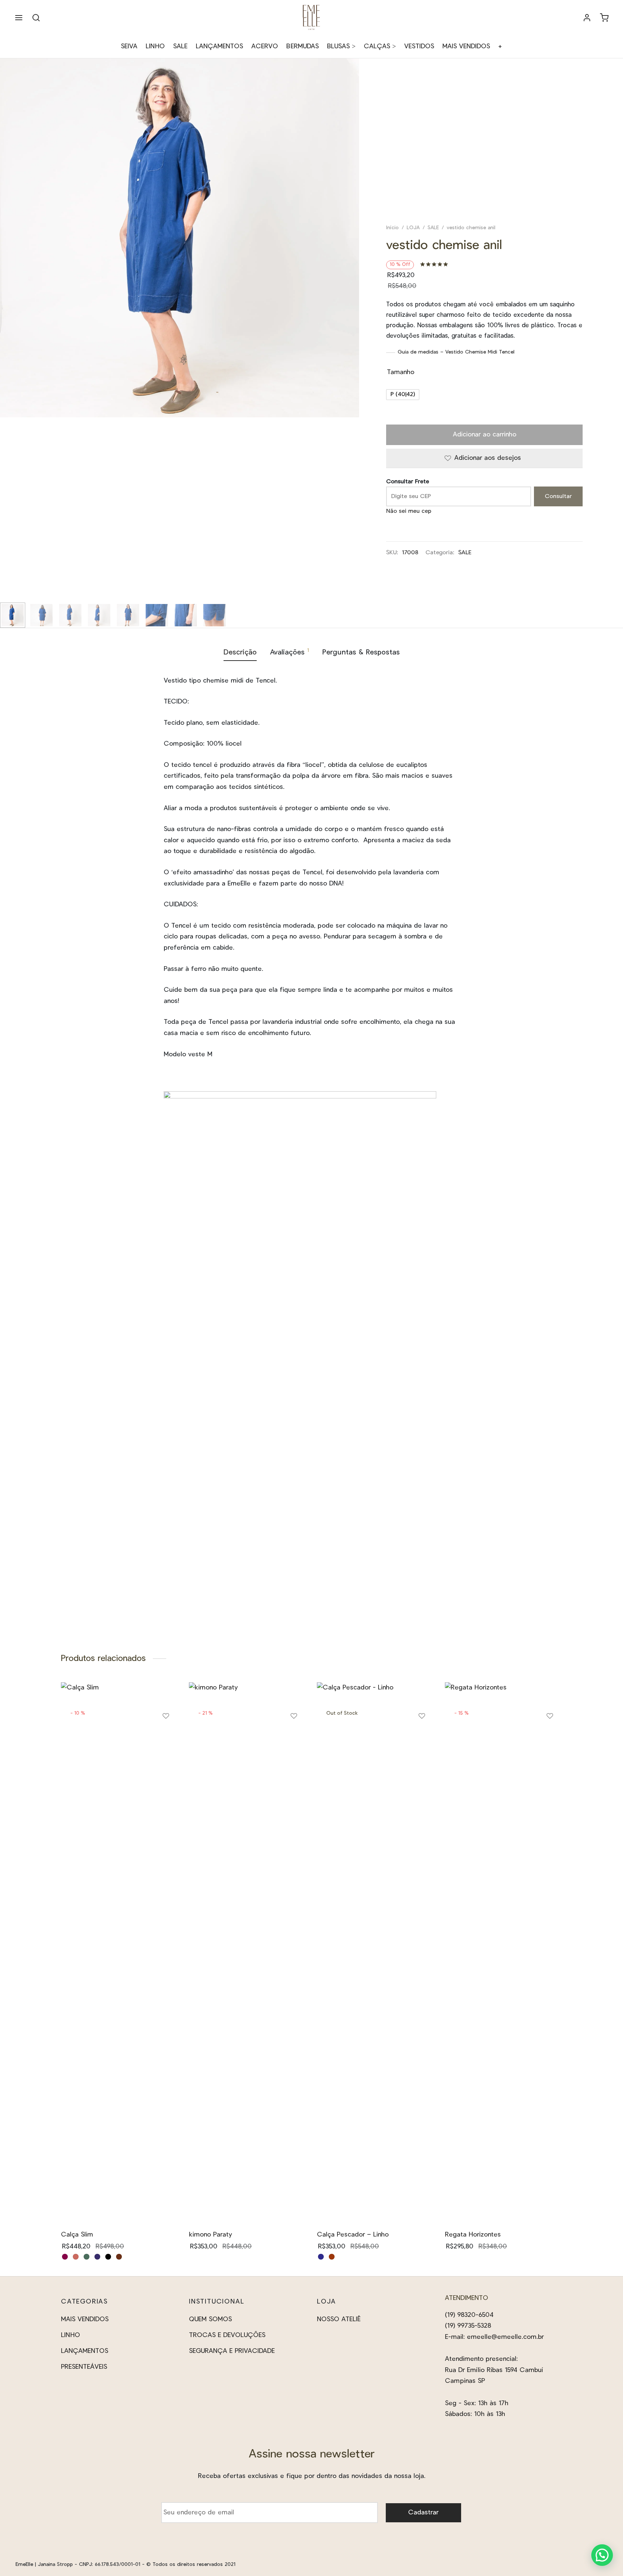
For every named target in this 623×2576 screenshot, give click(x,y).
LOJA (413, 228)
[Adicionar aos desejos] (166, 1719)
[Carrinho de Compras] (604, 18)
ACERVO (265, 46)
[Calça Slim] (120, 1953)
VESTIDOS (419, 46)
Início (392, 228)
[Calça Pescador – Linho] (375, 1953)
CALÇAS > (380, 46)
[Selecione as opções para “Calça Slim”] (166, 1738)
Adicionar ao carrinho (484, 435)
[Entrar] (587, 18)
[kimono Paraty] (248, 1953)
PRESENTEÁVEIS (84, 2367)
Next (352, 343)
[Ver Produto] (166, 1755)
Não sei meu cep (409, 511)
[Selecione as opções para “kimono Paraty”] (294, 1738)
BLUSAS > (341, 46)
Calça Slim (77, 2235)
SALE (180, 46)
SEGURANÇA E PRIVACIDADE (232, 2351)
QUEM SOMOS (210, 2319)
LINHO (155, 46)
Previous (7, 343)
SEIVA (129, 46)
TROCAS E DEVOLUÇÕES (227, 2335)
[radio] (403, 395)
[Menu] (19, 18)
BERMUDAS (302, 46)
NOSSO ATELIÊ (339, 2319)
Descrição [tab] (240, 652)
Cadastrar (423, 2513)
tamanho (401, 372)
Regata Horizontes (473, 2235)
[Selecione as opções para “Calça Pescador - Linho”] (422, 1738)
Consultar (558, 496)
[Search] (36, 18)
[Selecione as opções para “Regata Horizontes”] (550, 1738)
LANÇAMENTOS (219, 46)
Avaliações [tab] (290, 652)
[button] (602, 2555)
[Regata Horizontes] (503, 1953)
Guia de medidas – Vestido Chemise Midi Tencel (456, 352)
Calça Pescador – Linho (353, 2235)
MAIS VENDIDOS (466, 46)
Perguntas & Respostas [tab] (361, 652)
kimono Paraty (211, 2235)
